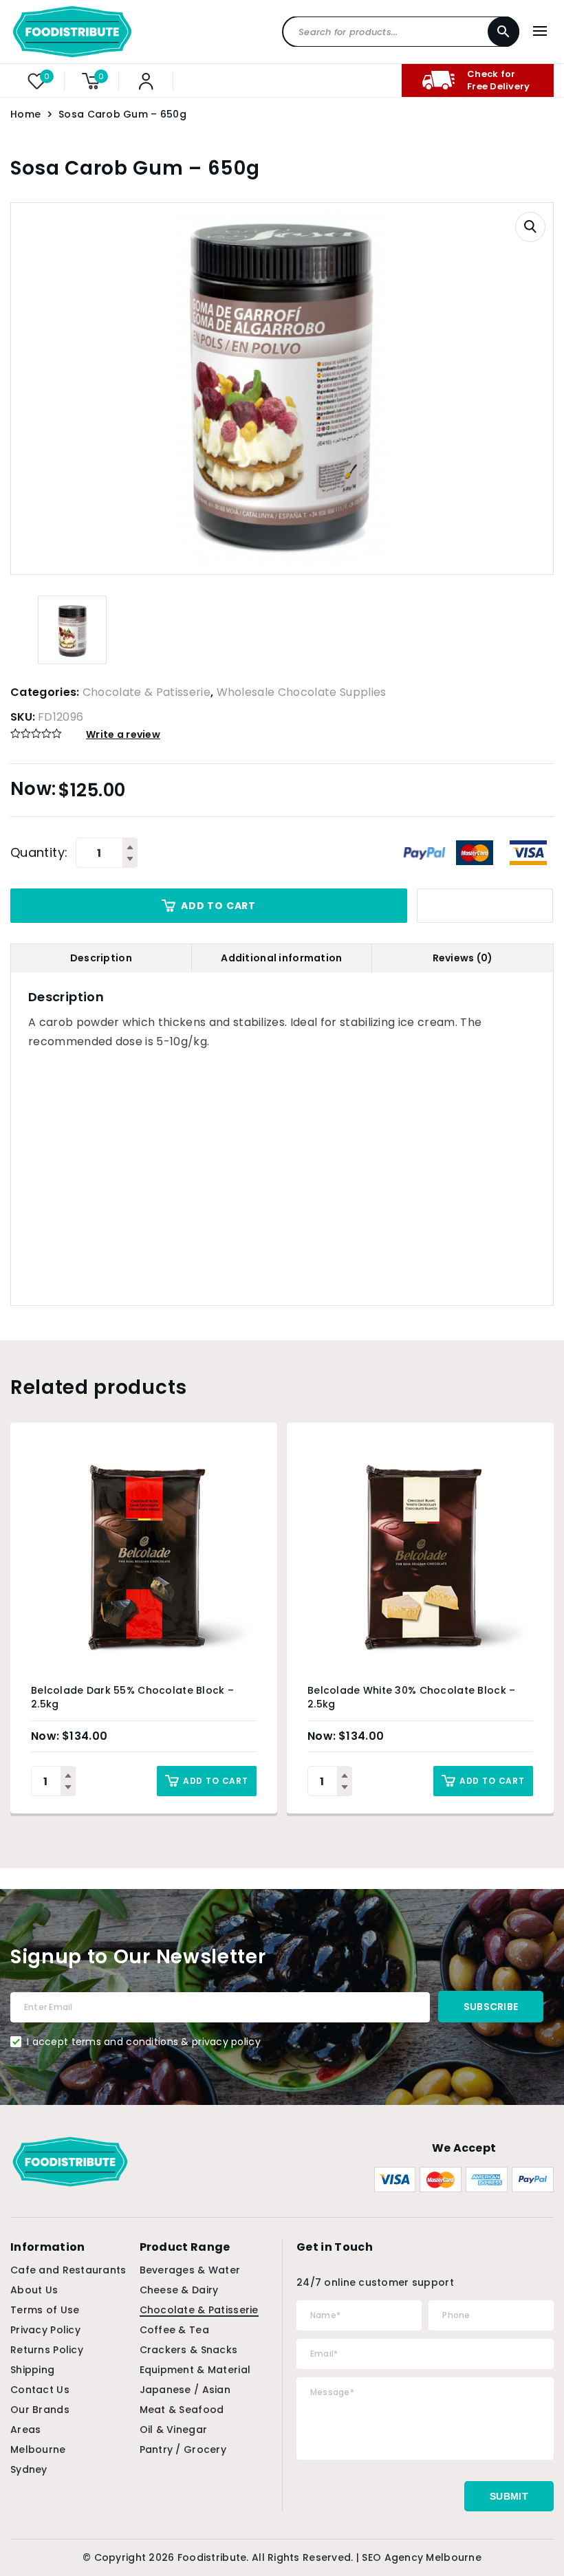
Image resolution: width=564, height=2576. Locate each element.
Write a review (123, 734)
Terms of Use (45, 2310)
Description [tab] (101, 958)
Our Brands (40, 2410)
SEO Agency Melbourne (422, 2557)
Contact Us (40, 2390)
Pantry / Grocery (183, 2449)
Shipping (32, 2370)
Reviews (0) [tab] (463, 958)
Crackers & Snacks (189, 2350)
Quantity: (39, 853)
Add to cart (218, 906)
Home (25, 114)
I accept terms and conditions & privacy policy (144, 2042)
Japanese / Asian (185, 2390)
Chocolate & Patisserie (147, 692)
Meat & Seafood (182, 2410)
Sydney (29, 2469)
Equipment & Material (195, 2370)
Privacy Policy (45, 2330)
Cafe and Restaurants (68, 2270)
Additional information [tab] (281, 958)
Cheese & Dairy (179, 2290)
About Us (34, 2290)
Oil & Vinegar (174, 2430)
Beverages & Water (190, 2270)
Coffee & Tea (174, 2330)
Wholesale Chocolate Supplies (302, 692)
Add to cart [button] (216, 1781)
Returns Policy (47, 2350)
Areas (25, 2430)
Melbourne (38, 2449)
